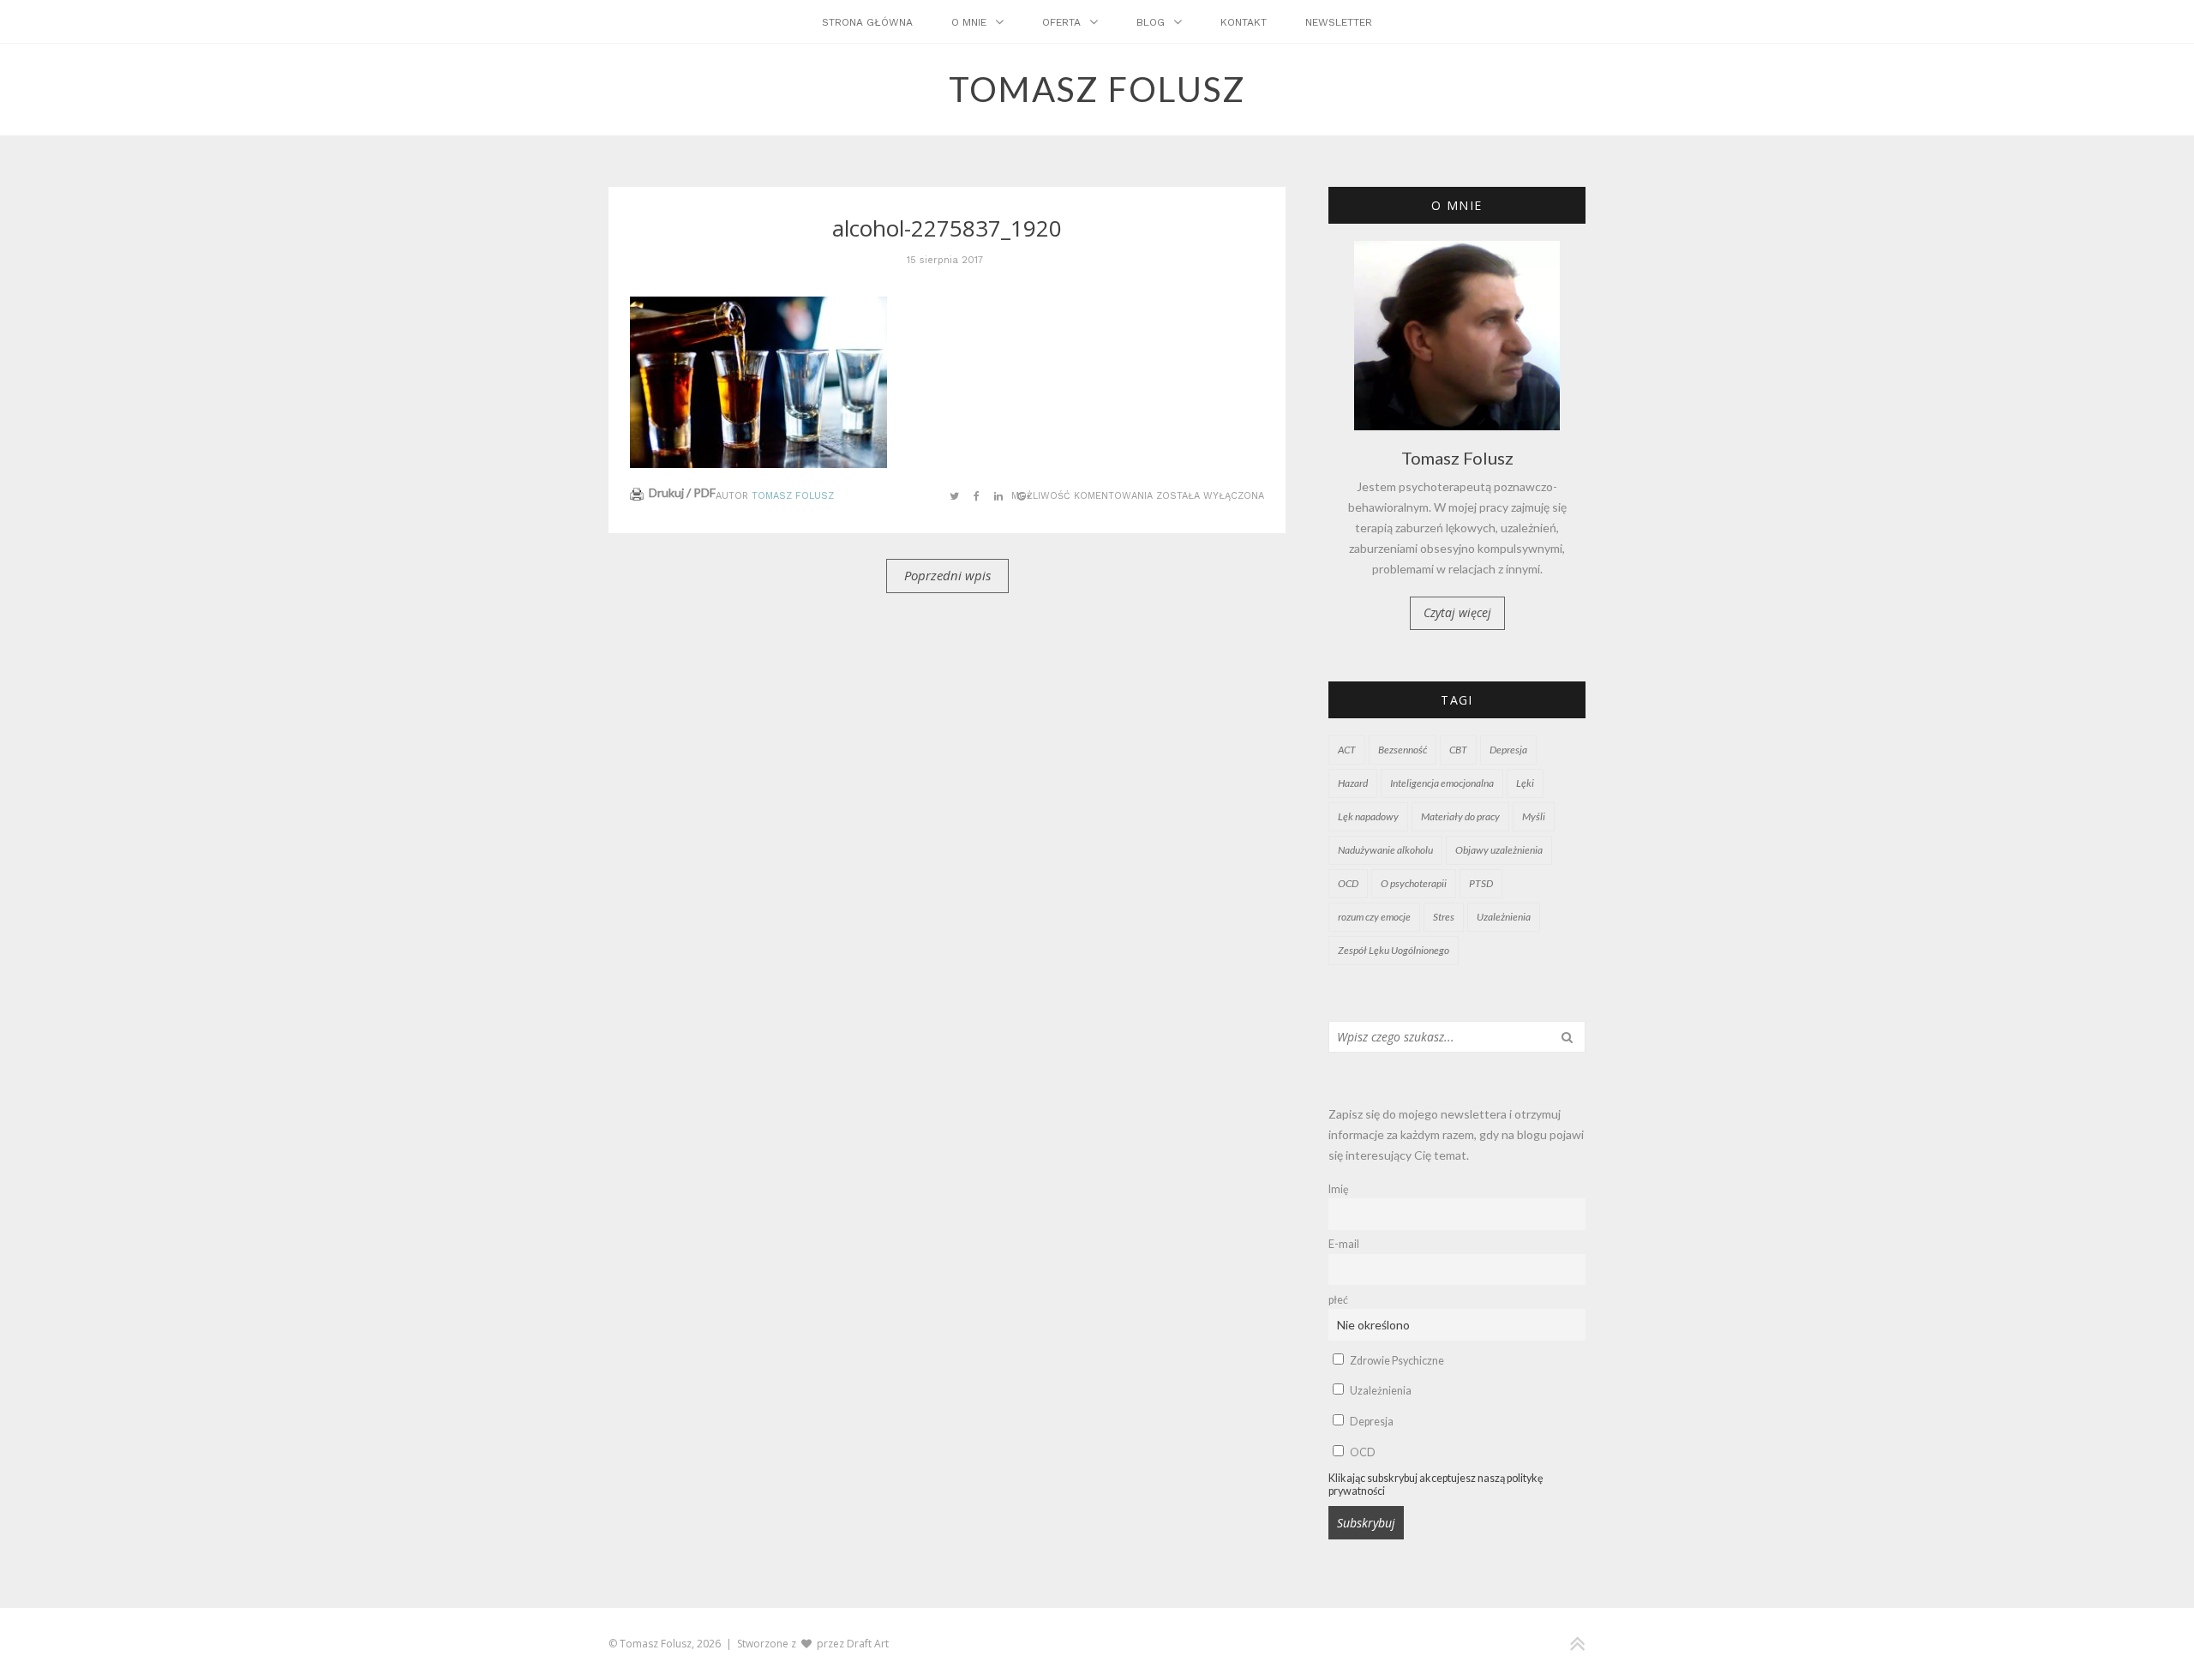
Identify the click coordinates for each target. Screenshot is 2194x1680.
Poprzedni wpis (947, 575)
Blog (1151, 22)
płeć (1338, 1300)
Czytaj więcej (1457, 612)
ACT (1347, 750)
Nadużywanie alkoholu (1385, 850)
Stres (1444, 917)
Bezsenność (1403, 750)
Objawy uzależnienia (1499, 850)
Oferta (1061, 22)
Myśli (1534, 816)
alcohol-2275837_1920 (947, 228)
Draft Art (868, 1644)
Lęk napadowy (1368, 816)
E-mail (1344, 1244)
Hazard (1353, 783)
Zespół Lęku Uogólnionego (1394, 950)
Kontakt (1244, 22)
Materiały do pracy (1460, 816)
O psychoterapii (1414, 883)
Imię (1339, 1189)
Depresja (1508, 750)
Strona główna (867, 22)
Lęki (1525, 783)
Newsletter (1339, 22)
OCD (1348, 883)
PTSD (1481, 883)
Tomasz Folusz (793, 496)
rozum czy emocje (1374, 917)
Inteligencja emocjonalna (1442, 783)
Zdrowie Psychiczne (1396, 1361)
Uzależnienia (1504, 917)
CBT (1458, 750)
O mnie (969, 22)
